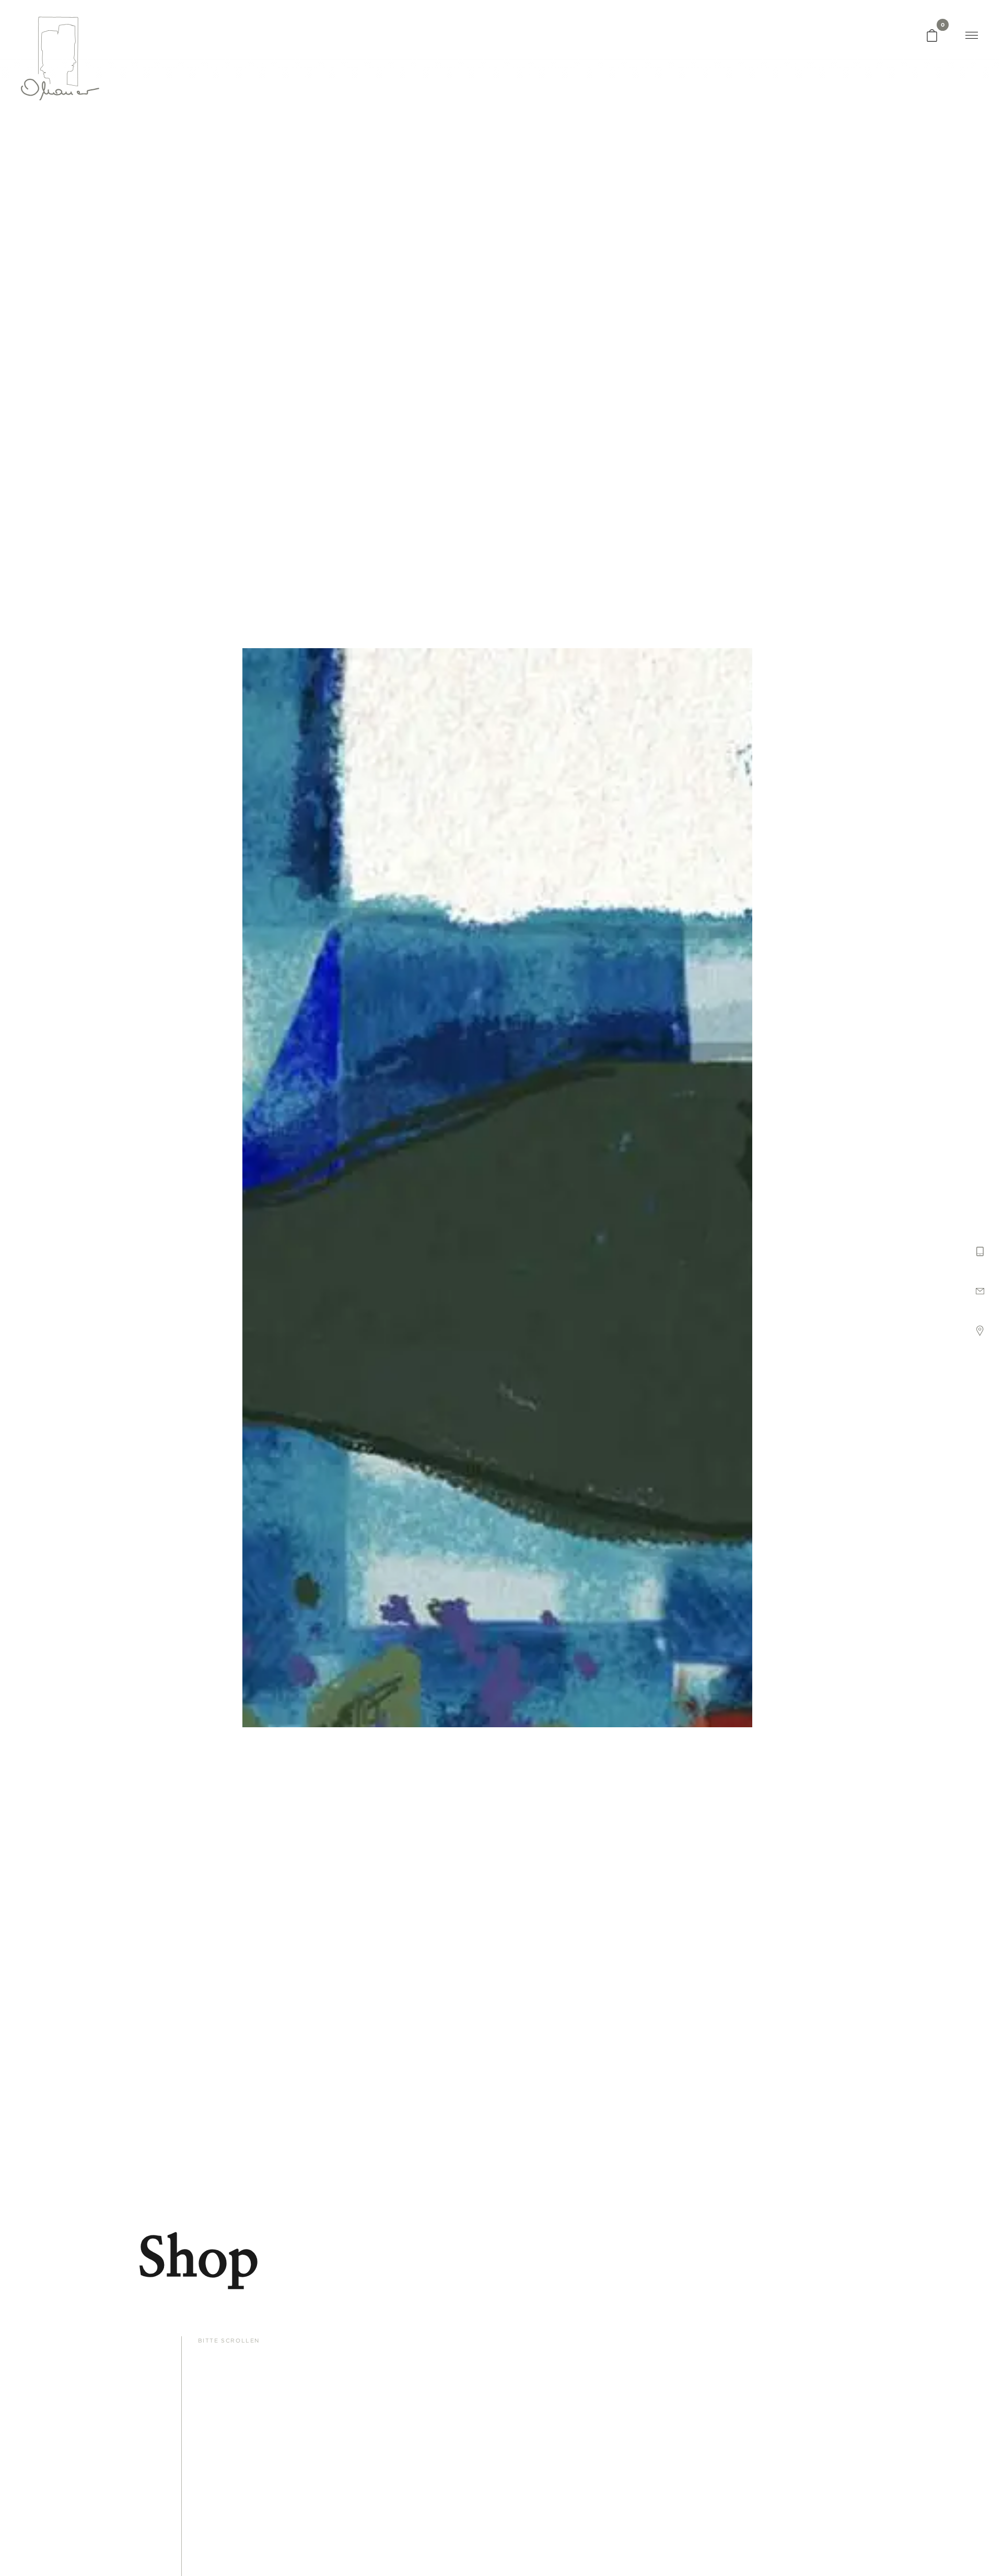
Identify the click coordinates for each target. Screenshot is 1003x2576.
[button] (984, 1257)
